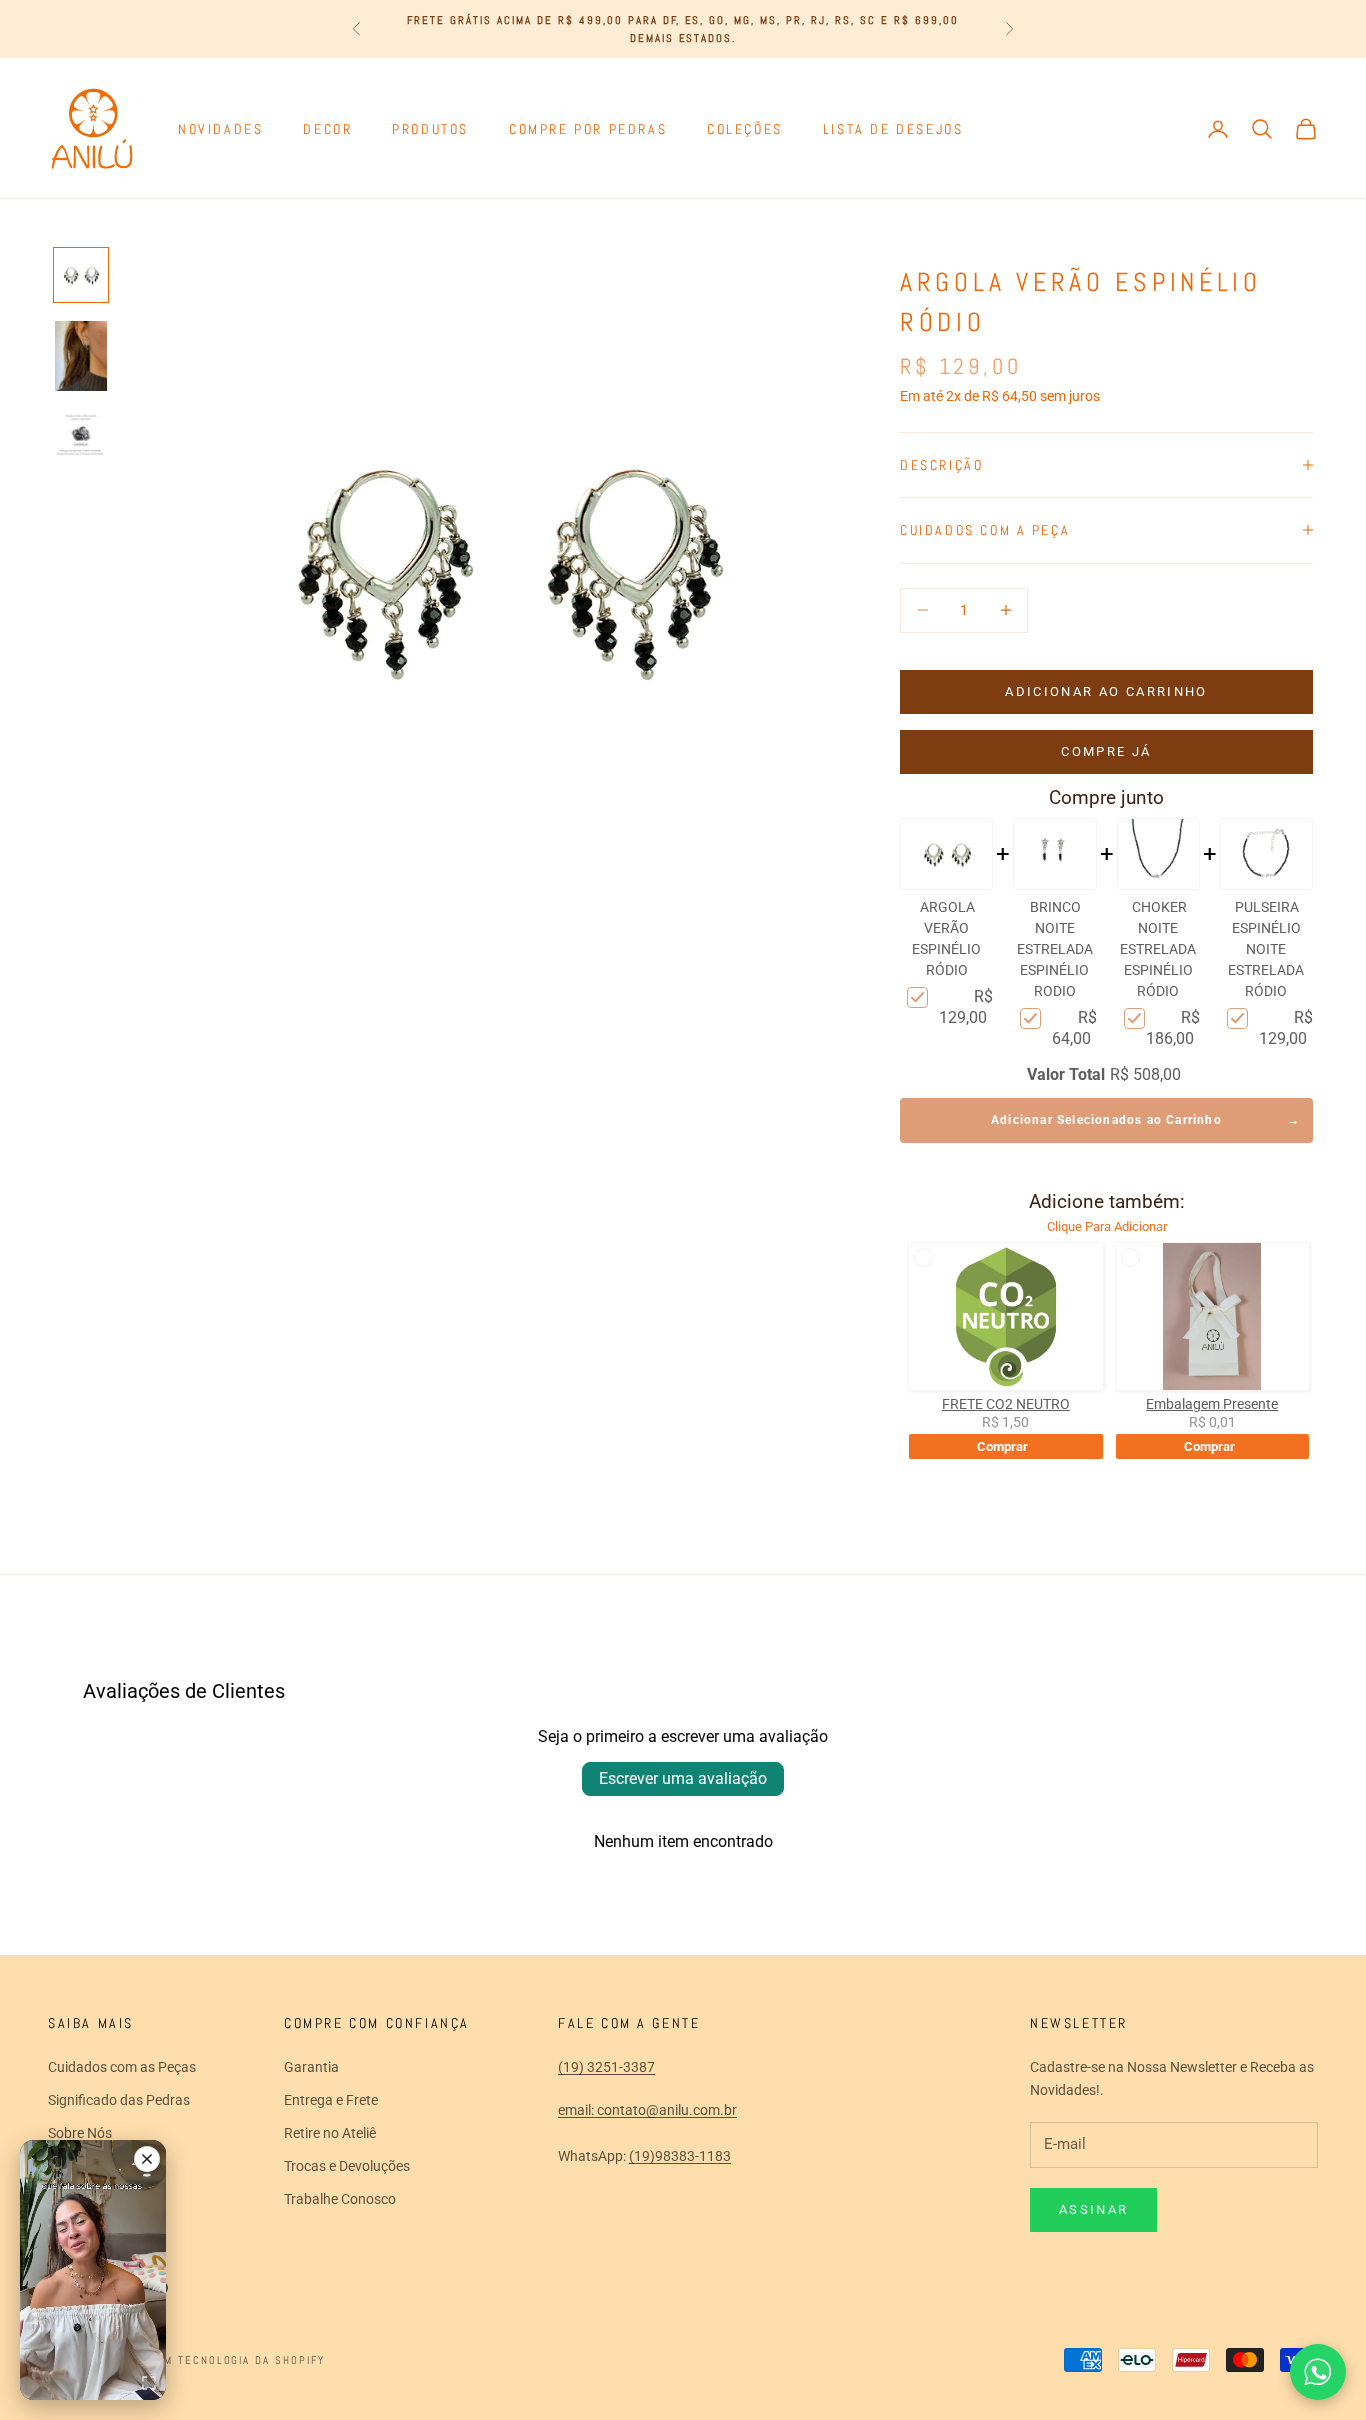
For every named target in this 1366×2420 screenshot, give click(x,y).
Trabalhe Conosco (340, 2199)
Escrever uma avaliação (683, 1778)
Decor (327, 129)
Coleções (745, 129)
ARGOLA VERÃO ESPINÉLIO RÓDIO (946, 938)
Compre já (1106, 751)
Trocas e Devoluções (347, 2166)
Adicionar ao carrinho (1106, 691)
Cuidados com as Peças (122, 2067)
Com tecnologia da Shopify (237, 2360)
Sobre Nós (80, 2133)
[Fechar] (147, 2159)
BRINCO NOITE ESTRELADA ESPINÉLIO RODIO (1055, 949)
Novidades (220, 129)
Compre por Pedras (588, 129)
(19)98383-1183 (680, 2156)
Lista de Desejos (893, 129)
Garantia (311, 2067)
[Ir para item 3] (81, 437)
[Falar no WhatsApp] (1318, 2372)
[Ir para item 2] (81, 356)
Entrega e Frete (331, 2100)
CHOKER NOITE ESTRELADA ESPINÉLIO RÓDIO (1158, 949)
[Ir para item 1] (81, 275)
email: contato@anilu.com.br (647, 2110)
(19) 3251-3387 (606, 2067)
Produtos (430, 129)
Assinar (1093, 2209)
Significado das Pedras (119, 2100)
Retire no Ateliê (330, 2133)
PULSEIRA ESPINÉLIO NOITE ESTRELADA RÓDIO (1266, 949)
